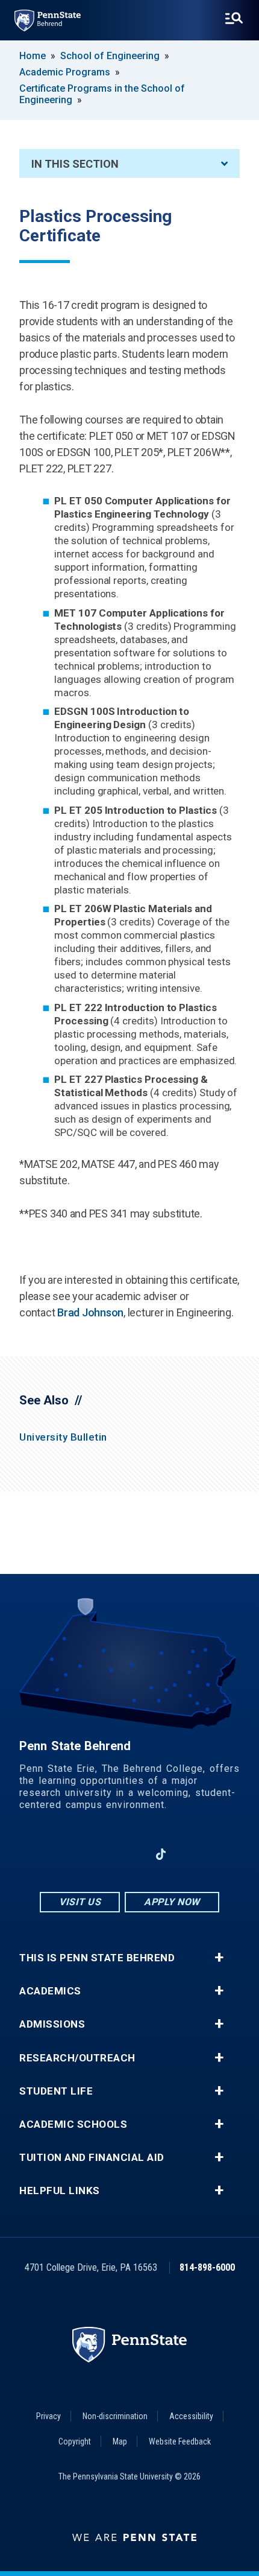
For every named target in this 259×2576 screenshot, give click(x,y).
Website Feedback (180, 2441)
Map (120, 2441)
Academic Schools (73, 2124)
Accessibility (191, 2416)
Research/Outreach (77, 2058)
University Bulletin (63, 1437)
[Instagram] (98, 1854)
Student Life (56, 2091)
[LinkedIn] (129, 1854)
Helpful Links (60, 2191)
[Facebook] (67, 1854)
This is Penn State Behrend (97, 1958)
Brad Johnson (90, 1312)
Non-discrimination (115, 2416)
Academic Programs (65, 72)
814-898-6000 (207, 2267)
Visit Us (80, 1902)
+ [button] (219, 1958)
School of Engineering (110, 56)
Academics (50, 1991)
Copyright (75, 2441)
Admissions (52, 2024)
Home (33, 56)
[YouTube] (192, 1854)
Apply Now (172, 1902)
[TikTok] (161, 1854)
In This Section (75, 164)
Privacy (48, 2416)
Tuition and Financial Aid (92, 2158)
